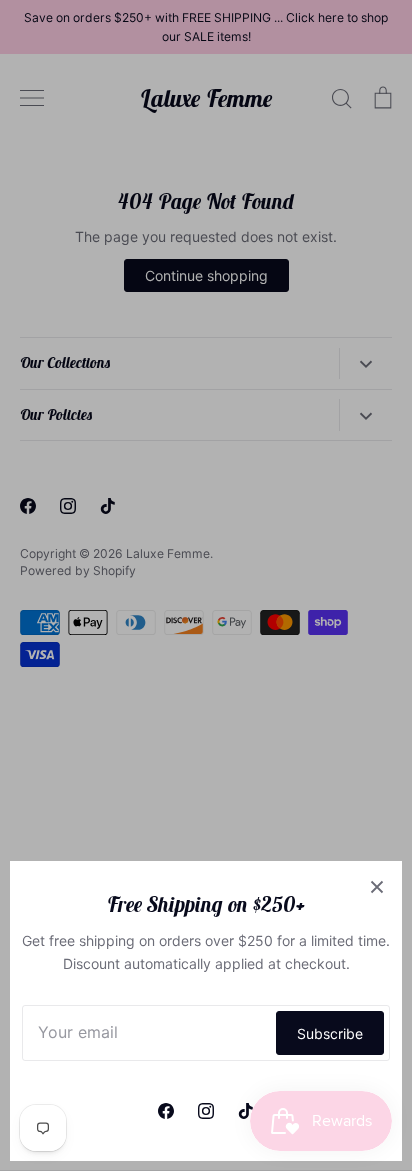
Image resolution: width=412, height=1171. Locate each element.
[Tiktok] (246, 1111)
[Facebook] (166, 1111)
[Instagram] (206, 1111)
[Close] (377, 886)
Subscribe (330, 1033)
